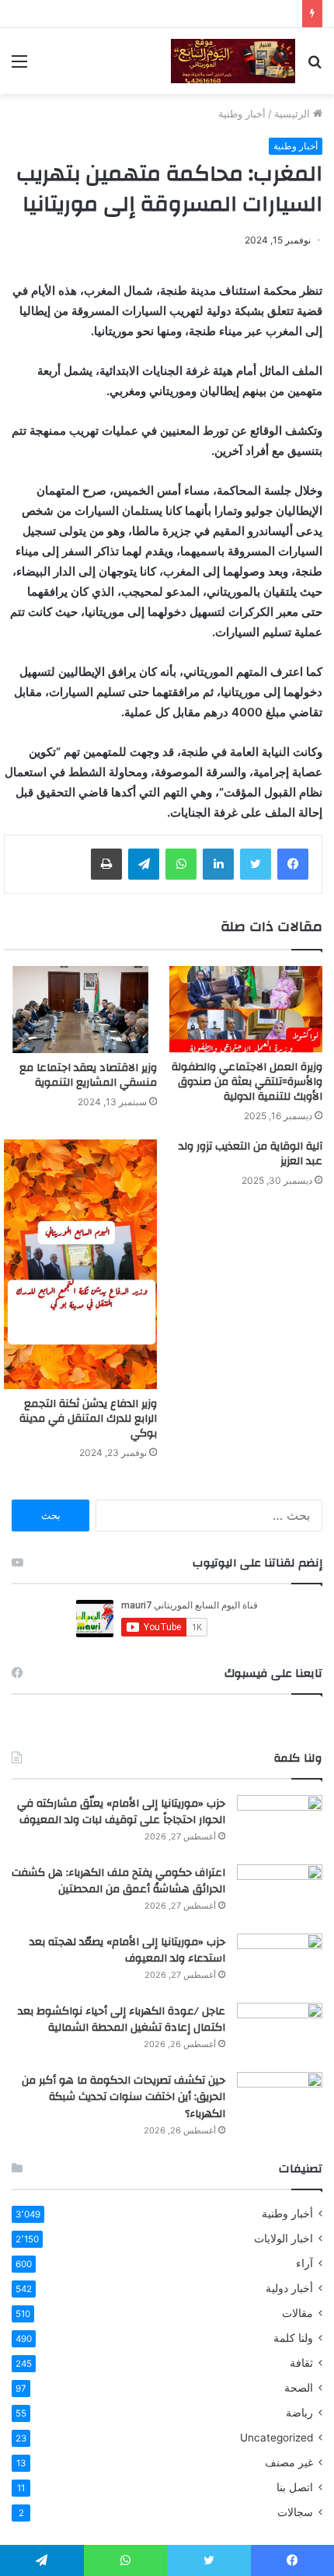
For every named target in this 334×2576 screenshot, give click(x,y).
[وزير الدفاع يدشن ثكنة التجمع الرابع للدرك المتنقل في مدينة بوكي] (80, 1264)
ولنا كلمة (293, 2338)
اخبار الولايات (284, 2238)
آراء (304, 2263)
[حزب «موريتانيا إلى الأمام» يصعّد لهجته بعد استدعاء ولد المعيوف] (280, 1963)
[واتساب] (181, 864)
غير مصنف (289, 2462)
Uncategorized (277, 2438)
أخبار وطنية (242, 114)
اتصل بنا (295, 2487)
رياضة (299, 2413)
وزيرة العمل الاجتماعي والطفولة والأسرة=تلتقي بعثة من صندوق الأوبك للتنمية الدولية (247, 1082)
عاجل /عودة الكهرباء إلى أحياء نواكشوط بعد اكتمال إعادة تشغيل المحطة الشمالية (122, 2020)
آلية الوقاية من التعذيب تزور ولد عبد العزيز (250, 1154)
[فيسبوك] (293, 864)
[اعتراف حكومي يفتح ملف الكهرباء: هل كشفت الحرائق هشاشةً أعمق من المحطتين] (280, 1893)
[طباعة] (106, 864)
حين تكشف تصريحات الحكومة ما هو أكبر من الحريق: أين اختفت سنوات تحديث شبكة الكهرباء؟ (124, 2097)
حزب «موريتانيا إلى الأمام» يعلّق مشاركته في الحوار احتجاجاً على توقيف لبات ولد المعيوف (121, 1812)
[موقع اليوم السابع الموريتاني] (233, 61)
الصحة (299, 2388)
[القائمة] (19, 66)
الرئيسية (294, 114)
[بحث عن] (315, 66)
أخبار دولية (289, 2288)
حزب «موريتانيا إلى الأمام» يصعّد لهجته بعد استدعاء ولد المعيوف (127, 1951)
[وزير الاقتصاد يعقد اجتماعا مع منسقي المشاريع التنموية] (80, 1010)
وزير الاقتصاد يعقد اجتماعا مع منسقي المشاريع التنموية (88, 1075)
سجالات (295, 2512)
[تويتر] (256, 864)
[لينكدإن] (218, 864)
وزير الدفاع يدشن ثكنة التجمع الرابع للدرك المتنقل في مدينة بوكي (88, 1419)
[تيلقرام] (144, 864)
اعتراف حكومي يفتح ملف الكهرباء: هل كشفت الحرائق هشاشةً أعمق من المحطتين (118, 1881)
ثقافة (301, 2363)
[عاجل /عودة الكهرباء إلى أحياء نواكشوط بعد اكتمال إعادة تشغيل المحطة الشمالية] (280, 2032)
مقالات (297, 2313)
